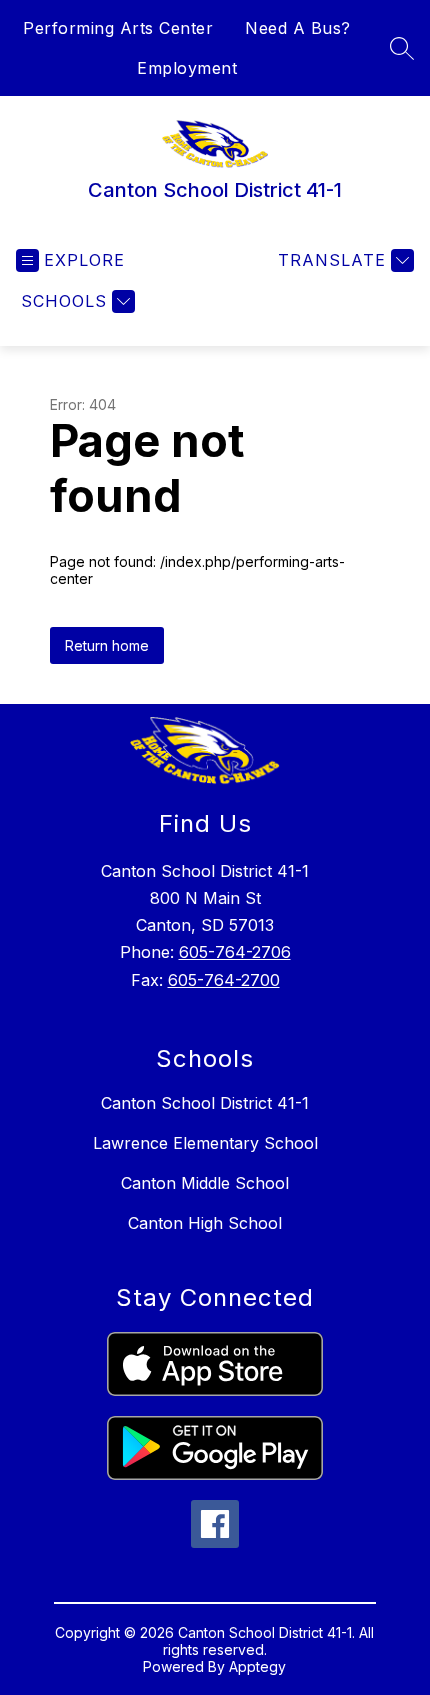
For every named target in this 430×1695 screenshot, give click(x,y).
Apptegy (257, 1666)
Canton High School (205, 1223)
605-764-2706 (235, 952)
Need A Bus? (298, 28)
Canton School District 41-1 (205, 1103)
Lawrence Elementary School (205, 1143)
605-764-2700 (224, 980)
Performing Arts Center (118, 28)
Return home (107, 645)
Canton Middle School (205, 1183)
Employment (187, 68)
